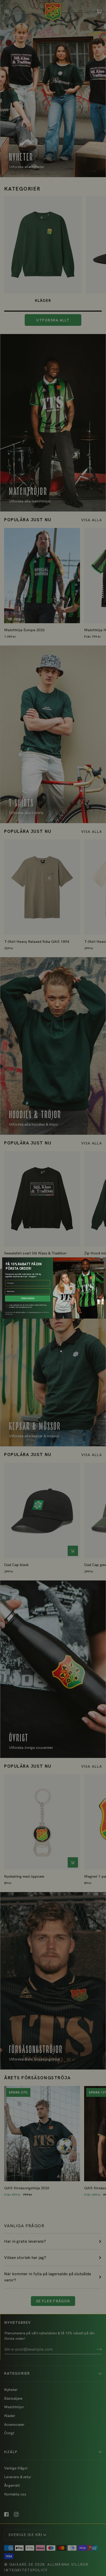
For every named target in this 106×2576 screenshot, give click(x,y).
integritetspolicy (34, 1312)
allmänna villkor (21, 1312)
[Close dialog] (101, 1260)
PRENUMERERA (28, 1298)
